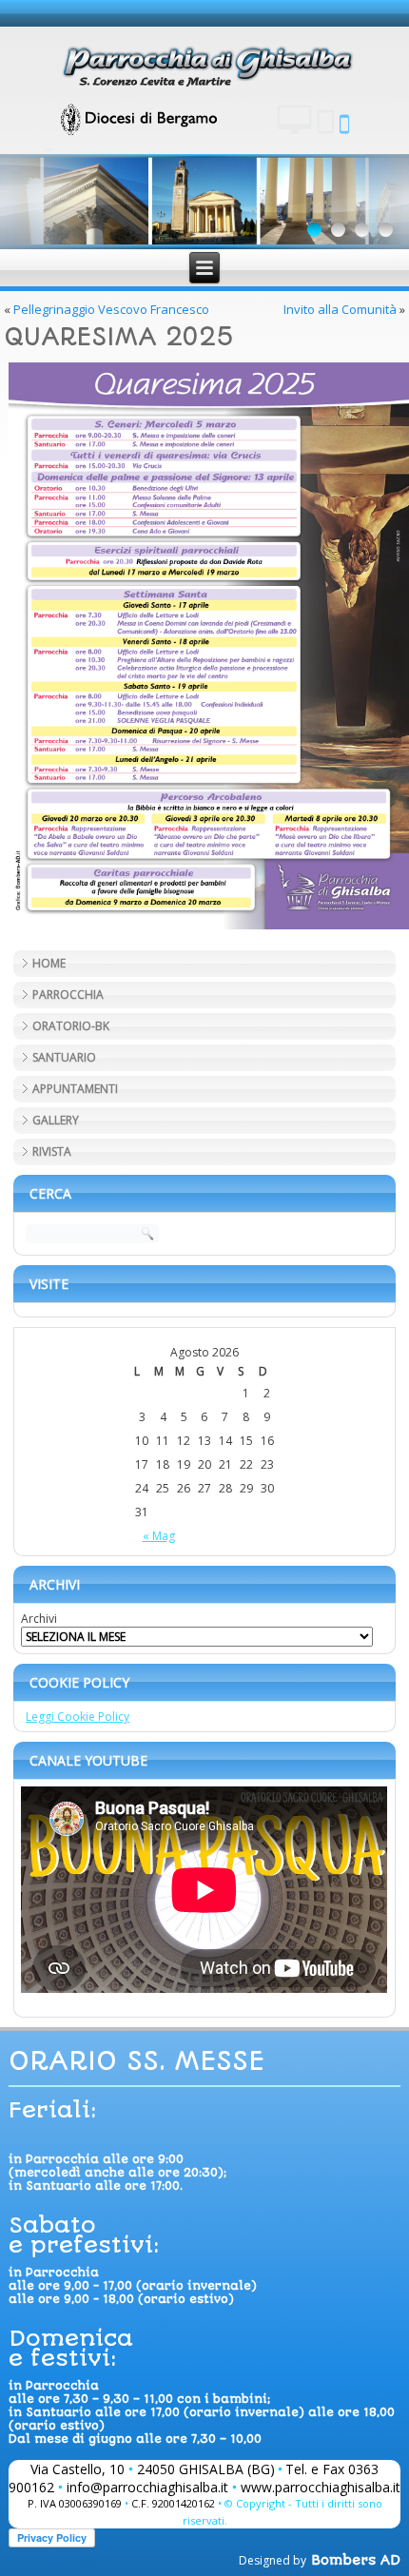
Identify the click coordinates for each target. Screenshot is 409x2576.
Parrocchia (68, 995)
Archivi (39, 1619)
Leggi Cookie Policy (78, 1717)
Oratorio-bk (71, 1026)
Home (49, 963)
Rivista (52, 1151)
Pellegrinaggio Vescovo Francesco (111, 309)
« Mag (159, 1536)
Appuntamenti (75, 1089)
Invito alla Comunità (340, 309)
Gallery (56, 1120)
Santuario (64, 1057)
